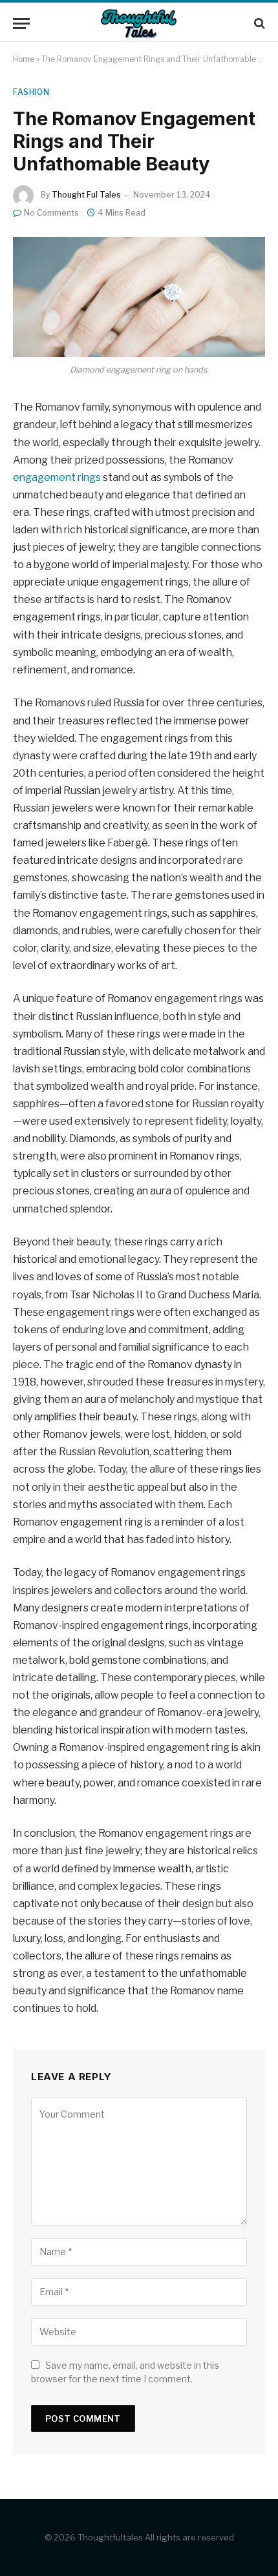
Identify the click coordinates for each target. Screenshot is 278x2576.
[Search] (258, 24)
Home (24, 59)
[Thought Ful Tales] (139, 24)
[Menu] (21, 24)
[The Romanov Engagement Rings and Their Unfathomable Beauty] (139, 297)
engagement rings (57, 477)
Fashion (31, 92)
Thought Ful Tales (86, 195)
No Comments (51, 213)
